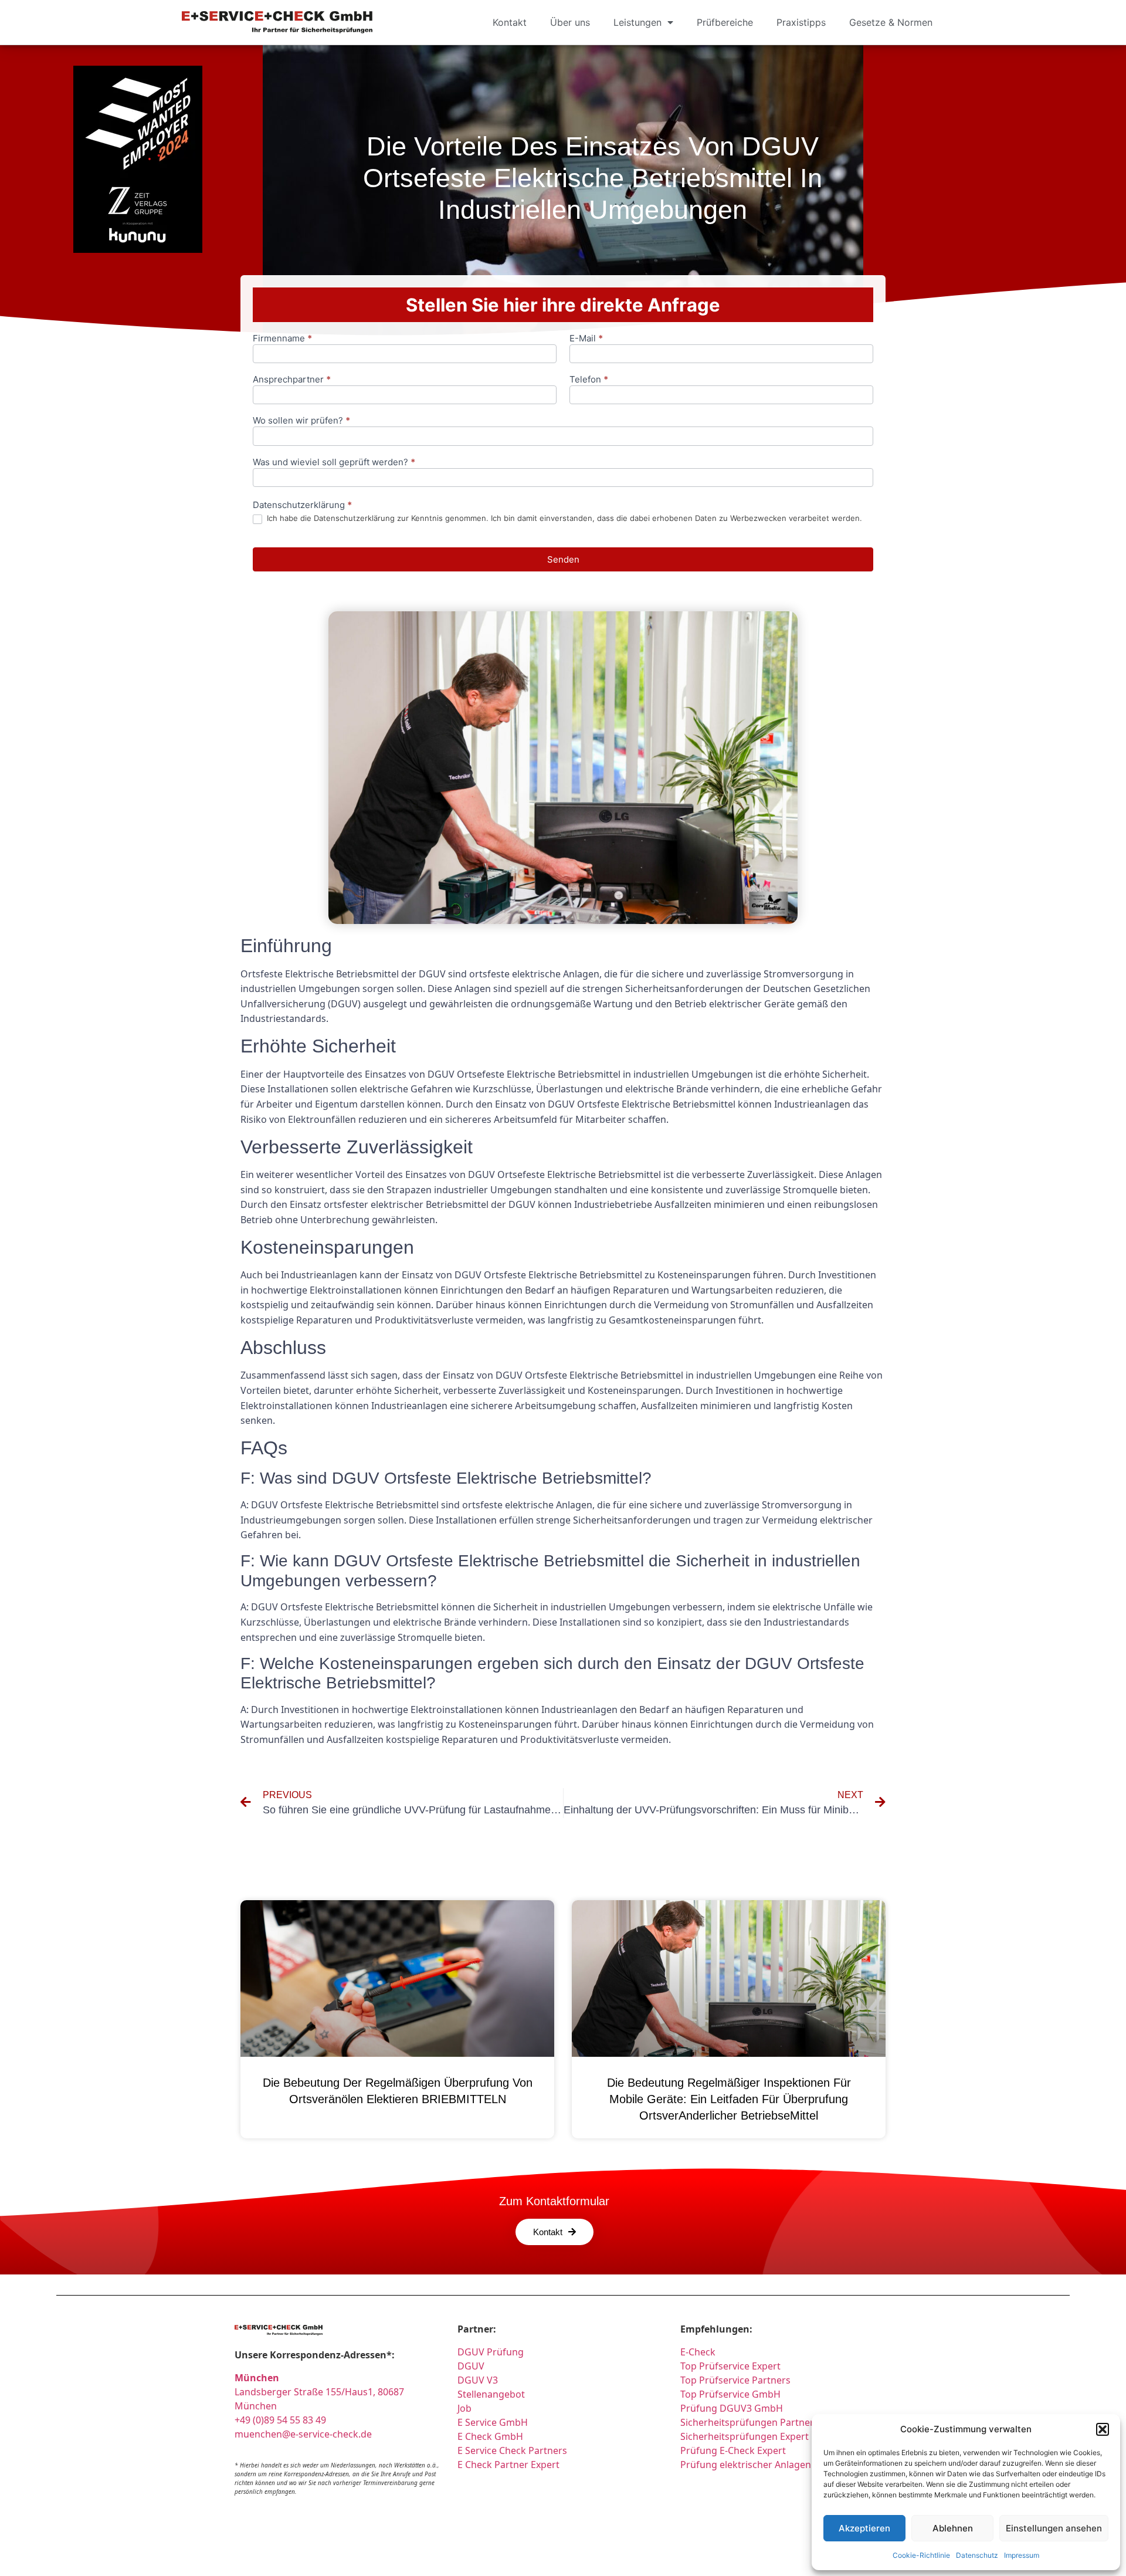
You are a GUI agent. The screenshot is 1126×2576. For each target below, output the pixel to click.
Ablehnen (953, 2528)
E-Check (698, 2352)
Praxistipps (801, 22)
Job (464, 2408)
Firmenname (282, 339)
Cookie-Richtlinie (921, 2555)
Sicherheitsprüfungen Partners (749, 2422)
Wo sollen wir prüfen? (301, 421)
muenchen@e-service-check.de (303, 2434)
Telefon (589, 380)
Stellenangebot (491, 2394)
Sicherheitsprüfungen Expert (745, 2436)
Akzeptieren (864, 2528)
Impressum (1022, 2555)
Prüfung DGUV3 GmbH (732, 2408)
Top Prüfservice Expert (730, 2366)
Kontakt (510, 22)
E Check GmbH (490, 2436)
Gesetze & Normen (891, 22)
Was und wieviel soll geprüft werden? (334, 463)
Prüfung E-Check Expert (733, 2450)
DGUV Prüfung (491, 2352)
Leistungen (637, 22)
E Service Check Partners (512, 2450)
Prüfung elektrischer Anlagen (746, 2465)
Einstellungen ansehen (1054, 2528)
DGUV (471, 2366)
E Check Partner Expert (508, 2465)
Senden (563, 559)
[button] (1103, 2429)
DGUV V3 (478, 2380)
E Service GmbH (493, 2422)
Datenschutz (977, 2555)
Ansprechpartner (292, 380)
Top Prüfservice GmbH (730, 2394)
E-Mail (586, 339)
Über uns (570, 22)
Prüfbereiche (725, 22)
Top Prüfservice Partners (735, 2380)
